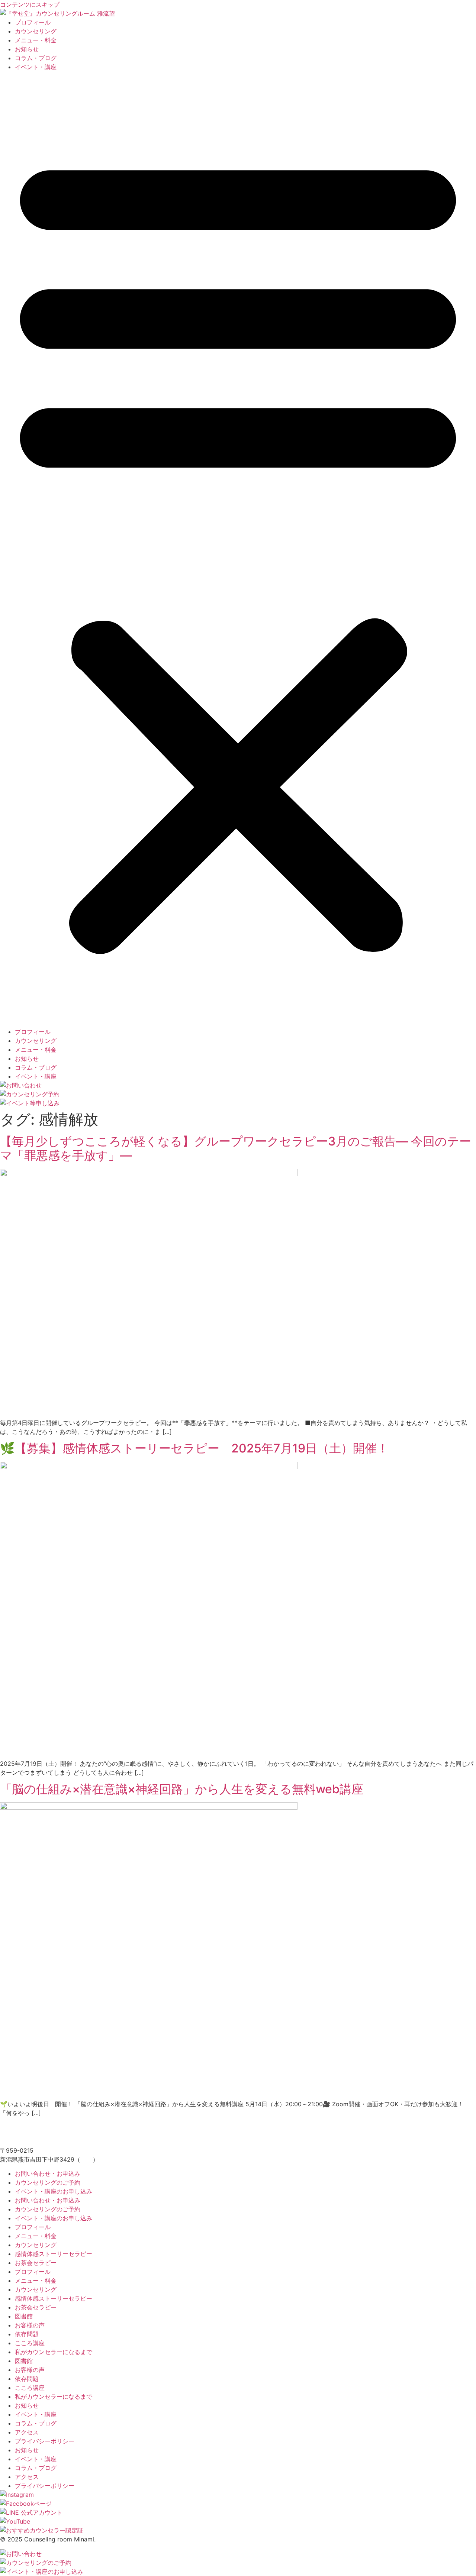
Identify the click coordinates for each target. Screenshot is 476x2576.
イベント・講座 (36, 67)
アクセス (27, 2432)
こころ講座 (30, 2343)
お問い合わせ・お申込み (48, 2173)
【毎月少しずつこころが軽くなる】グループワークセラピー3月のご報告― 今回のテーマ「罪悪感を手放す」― (236, 1148)
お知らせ (27, 49)
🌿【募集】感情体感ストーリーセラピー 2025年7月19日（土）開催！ (194, 1448)
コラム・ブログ (36, 58)
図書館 (24, 2316)
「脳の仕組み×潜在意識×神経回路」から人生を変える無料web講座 (182, 1789)
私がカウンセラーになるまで (54, 2352)
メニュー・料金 (36, 40)
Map (86, 2159)
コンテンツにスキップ (30, 4)
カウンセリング (36, 31)
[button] (238, 549)
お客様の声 (30, 2325)
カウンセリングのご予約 (48, 2182)
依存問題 (27, 2334)
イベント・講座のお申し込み (54, 2191)
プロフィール (33, 22)
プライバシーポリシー (45, 2441)
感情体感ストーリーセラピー (54, 2254)
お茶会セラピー (36, 2263)
